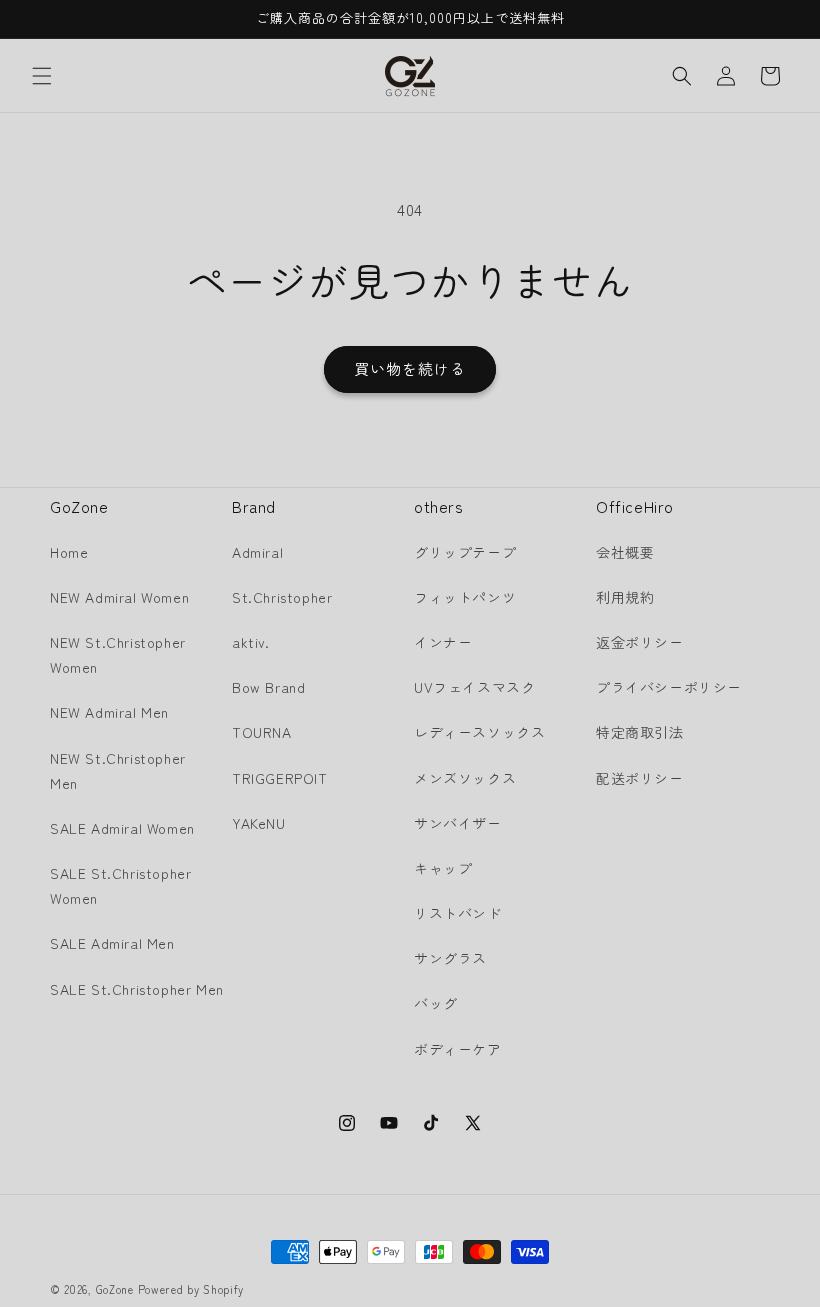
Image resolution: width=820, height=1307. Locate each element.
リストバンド (458, 913)
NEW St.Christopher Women (118, 654)
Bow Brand (268, 687)
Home (69, 552)
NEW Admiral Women (119, 597)
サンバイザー (458, 823)
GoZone (115, 1289)
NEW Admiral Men (109, 712)
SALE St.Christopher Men (137, 989)
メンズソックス (465, 778)
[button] (42, 76)
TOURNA (262, 732)
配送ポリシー (640, 778)
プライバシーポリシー (669, 687)
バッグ (436, 1003)
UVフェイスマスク (474, 687)
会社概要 (625, 552)
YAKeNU (259, 823)
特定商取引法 (640, 732)
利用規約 (625, 597)
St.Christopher (282, 597)
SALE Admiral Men (112, 943)
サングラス (450, 958)
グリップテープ (465, 552)
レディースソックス (479, 732)
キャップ (443, 868)
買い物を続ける (410, 368)
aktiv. (251, 642)
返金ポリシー (640, 642)
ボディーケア (458, 1049)
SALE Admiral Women (122, 828)
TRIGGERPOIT (280, 778)
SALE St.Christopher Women (120, 885)
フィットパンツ (465, 597)
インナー (443, 642)
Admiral (257, 552)
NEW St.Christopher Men (118, 770)
